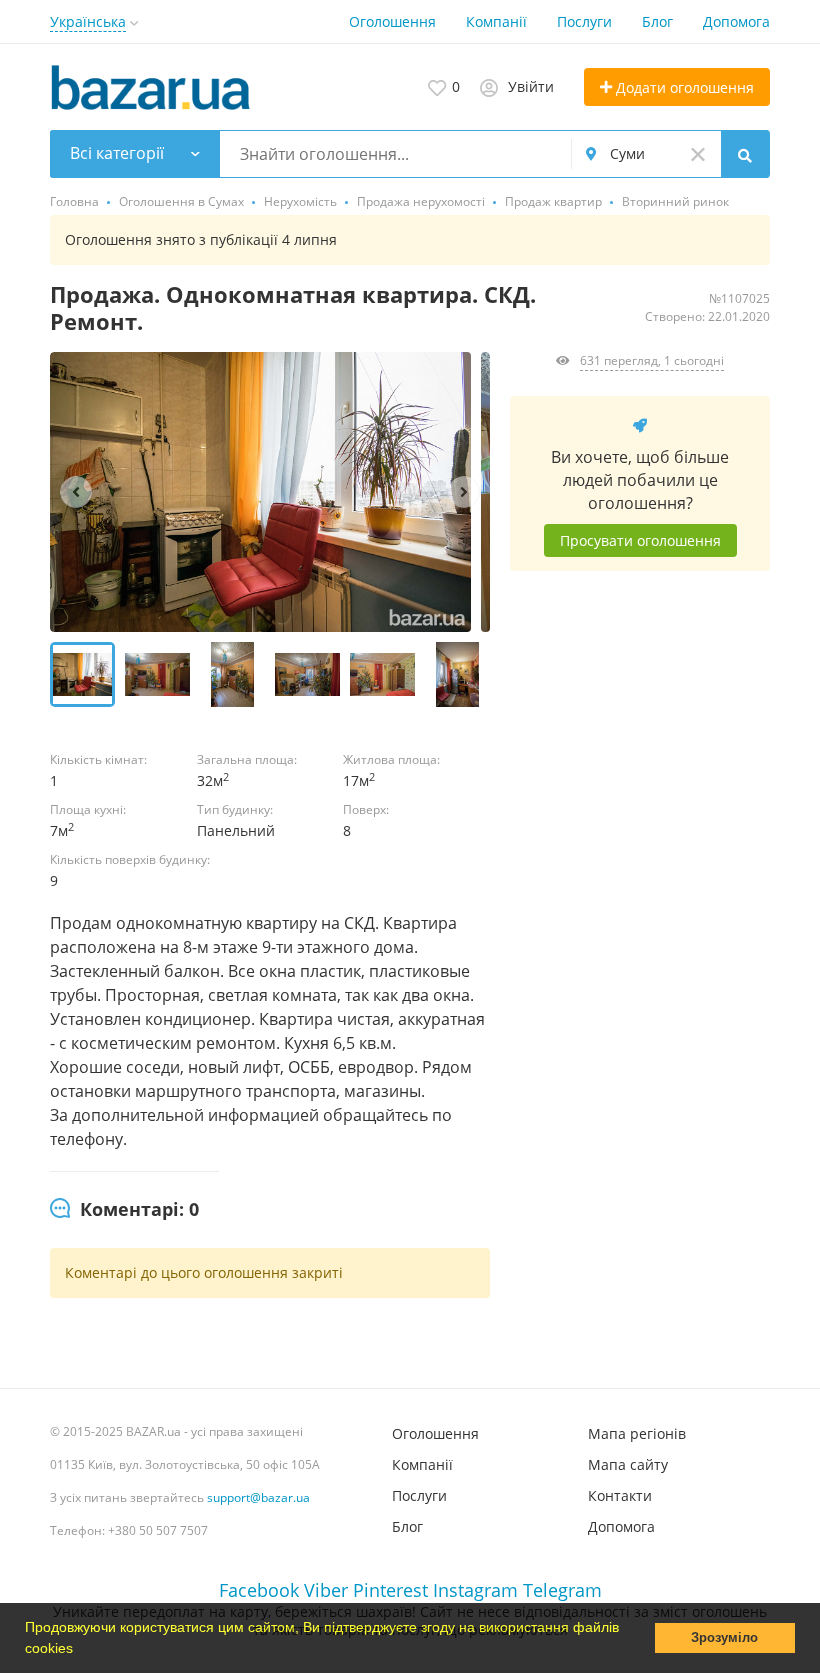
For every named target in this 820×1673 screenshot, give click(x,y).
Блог (657, 21)
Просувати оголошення (640, 540)
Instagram (475, 1590)
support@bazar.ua (258, 1497)
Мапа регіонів (637, 1433)
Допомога (736, 21)
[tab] (124, 1210)
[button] (80, 1650)
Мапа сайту (628, 1464)
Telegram (562, 1590)
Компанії (496, 21)
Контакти (620, 1495)
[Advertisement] (640, 811)
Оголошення (392, 21)
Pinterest (390, 1590)
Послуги (584, 21)
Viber (326, 1590)
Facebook (259, 1590)
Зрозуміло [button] (724, 1638)
